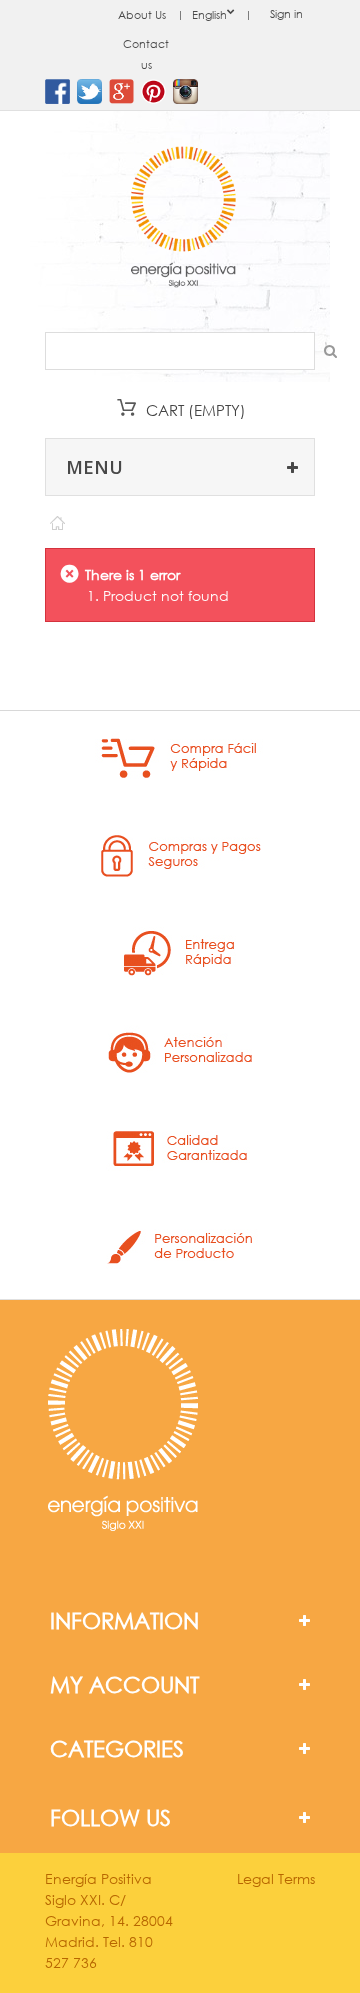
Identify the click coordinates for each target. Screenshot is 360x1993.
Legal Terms (276, 1878)
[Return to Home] (56, 518)
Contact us (146, 54)
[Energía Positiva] (183, 219)
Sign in (286, 14)
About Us (142, 15)
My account (124, 1684)
